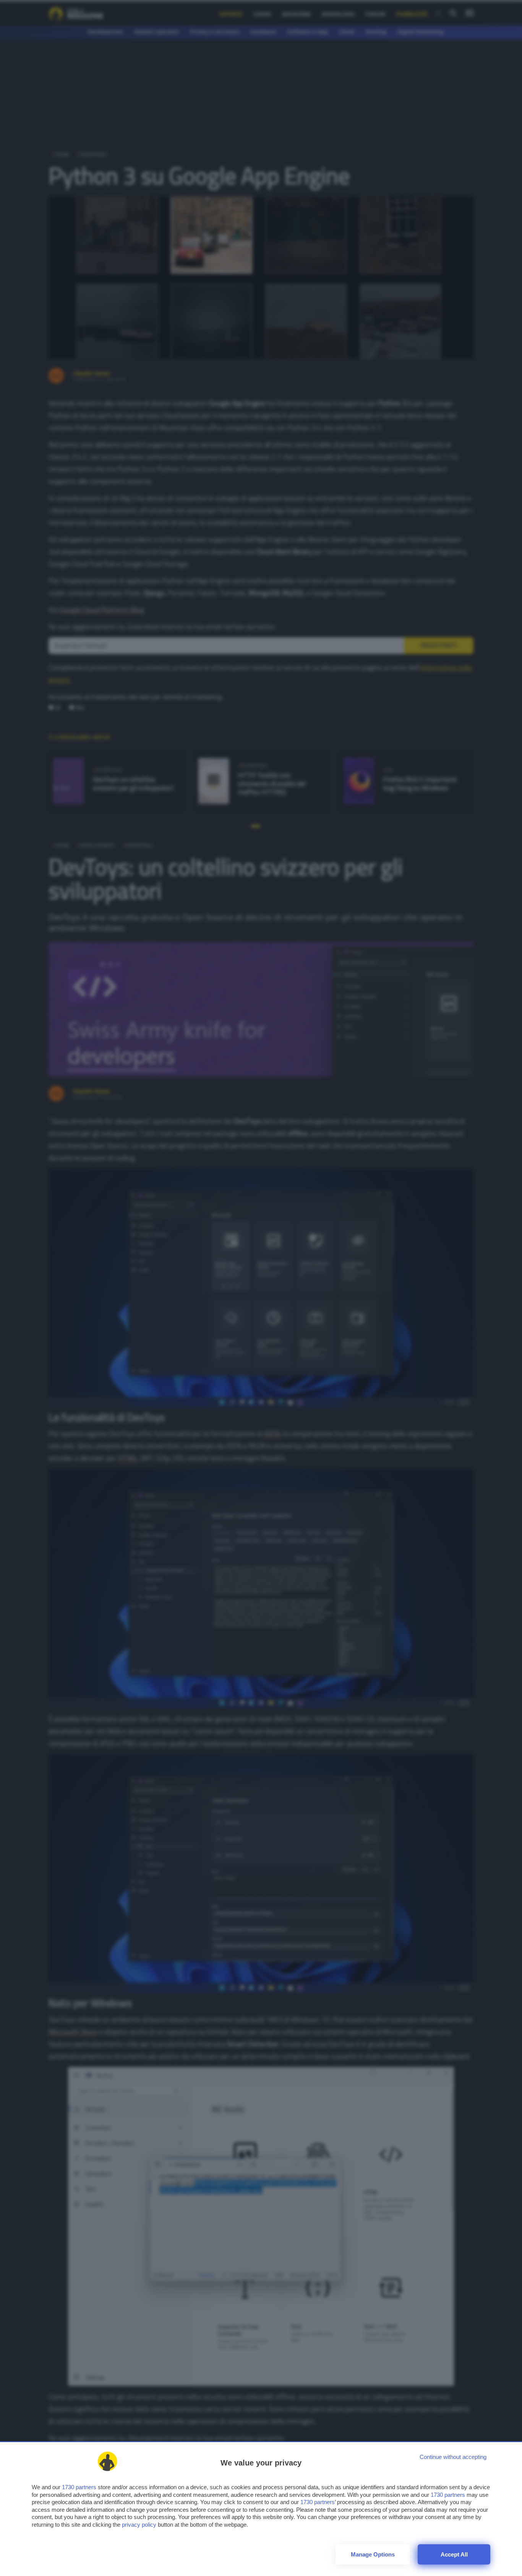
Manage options (373, 2554)
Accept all (454, 2554)
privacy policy (139, 2525)
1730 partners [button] (79, 2487)
